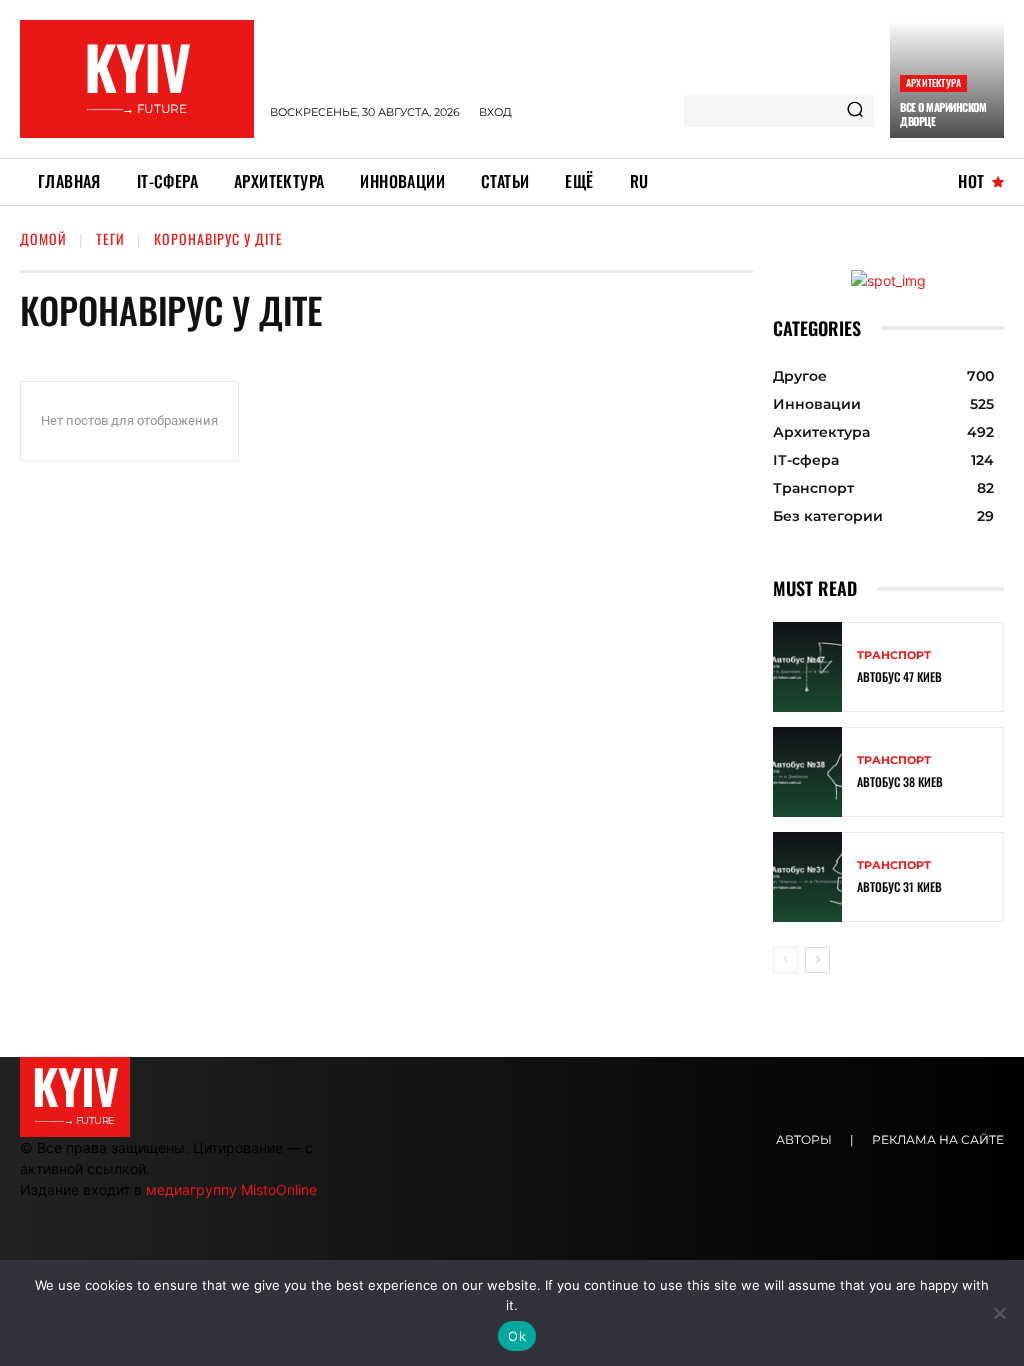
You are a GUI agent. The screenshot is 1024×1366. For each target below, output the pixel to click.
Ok (517, 1336)
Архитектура (933, 82)
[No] (999, 1313)
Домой (43, 238)
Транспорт (894, 655)
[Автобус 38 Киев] (807, 772)
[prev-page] (785, 960)
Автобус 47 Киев (899, 676)
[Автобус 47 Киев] (807, 667)
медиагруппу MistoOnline (231, 1189)
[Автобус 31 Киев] (807, 877)
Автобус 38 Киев (900, 781)
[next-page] (817, 960)
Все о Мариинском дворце (943, 114)
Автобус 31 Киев (899, 886)
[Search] (855, 111)
